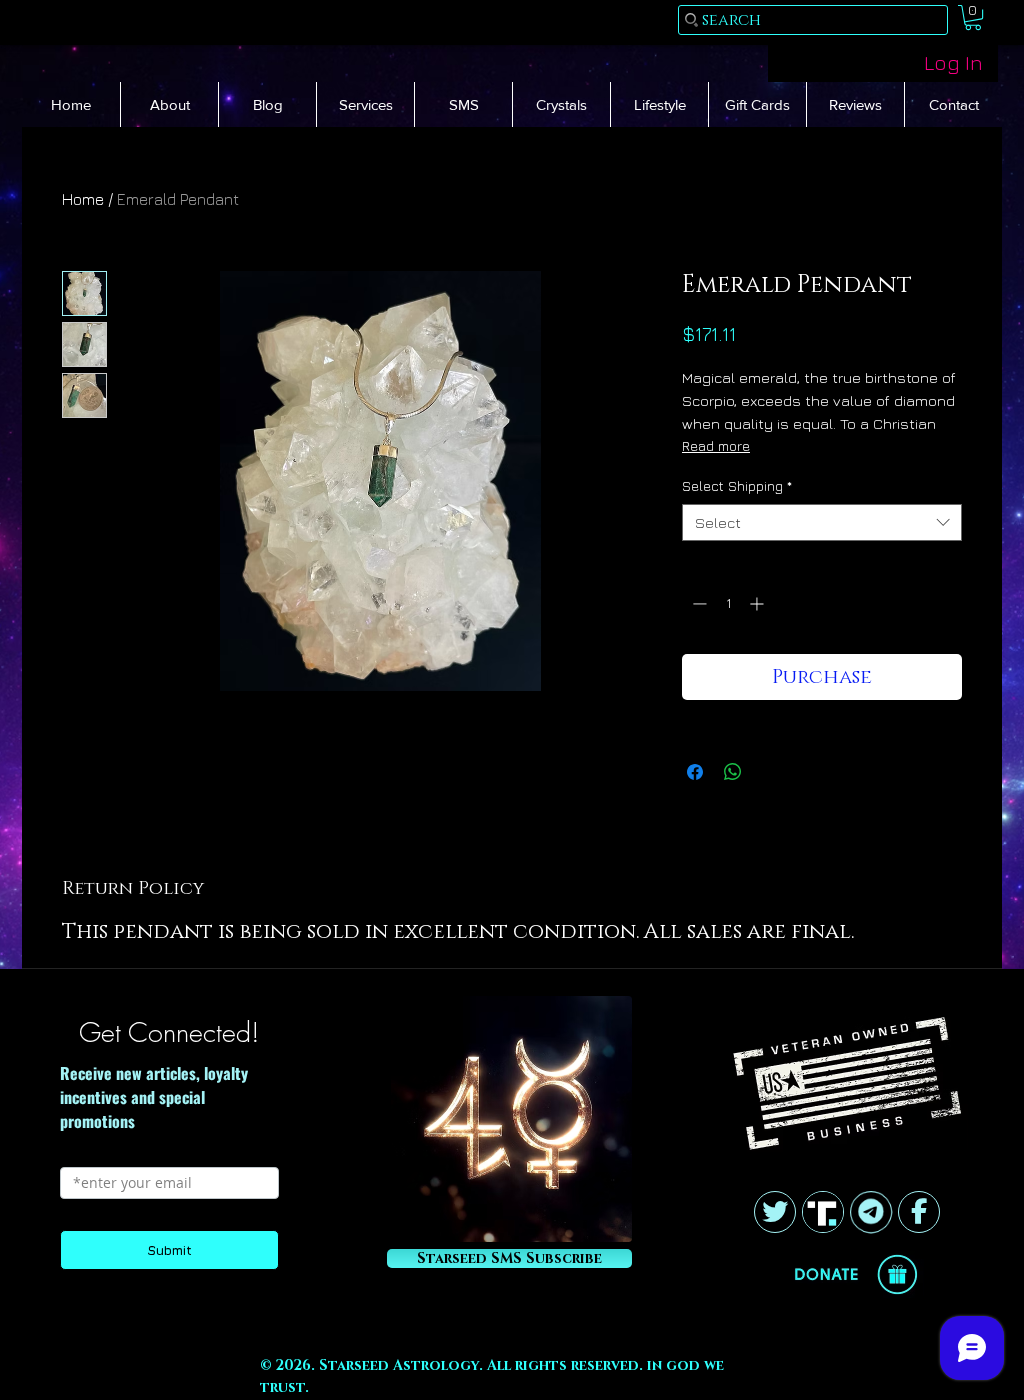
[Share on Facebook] (695, 772)
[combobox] (822, 523)
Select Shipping (737, 485)
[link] (973, 17)
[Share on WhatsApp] (733, 772)
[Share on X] (771, 772)
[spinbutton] (728, 603)
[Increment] (758, 603)
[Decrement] (697, 603)
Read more (716, 445)
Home (83, 199)
